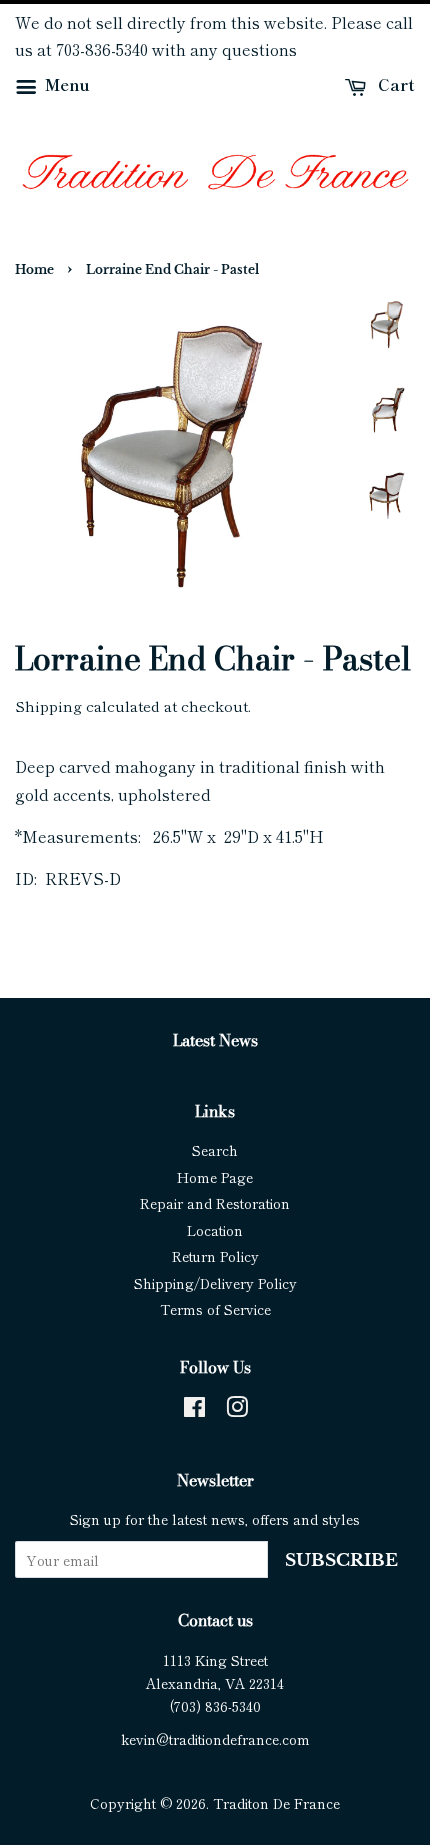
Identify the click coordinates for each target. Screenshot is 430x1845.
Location (215, 1230)
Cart (394, 84)
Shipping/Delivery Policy (215, 1283)
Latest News (215, 1040)
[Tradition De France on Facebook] (194, 1410)
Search (215, 1150)
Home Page (215, 1177)
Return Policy (215, 1256)
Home (34, 269)
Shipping (48, 705)
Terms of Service (215, 1309)
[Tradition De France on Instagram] (237, 1410)
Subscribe (341, 1560)
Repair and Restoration (215, 1203)
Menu (65, 84)
